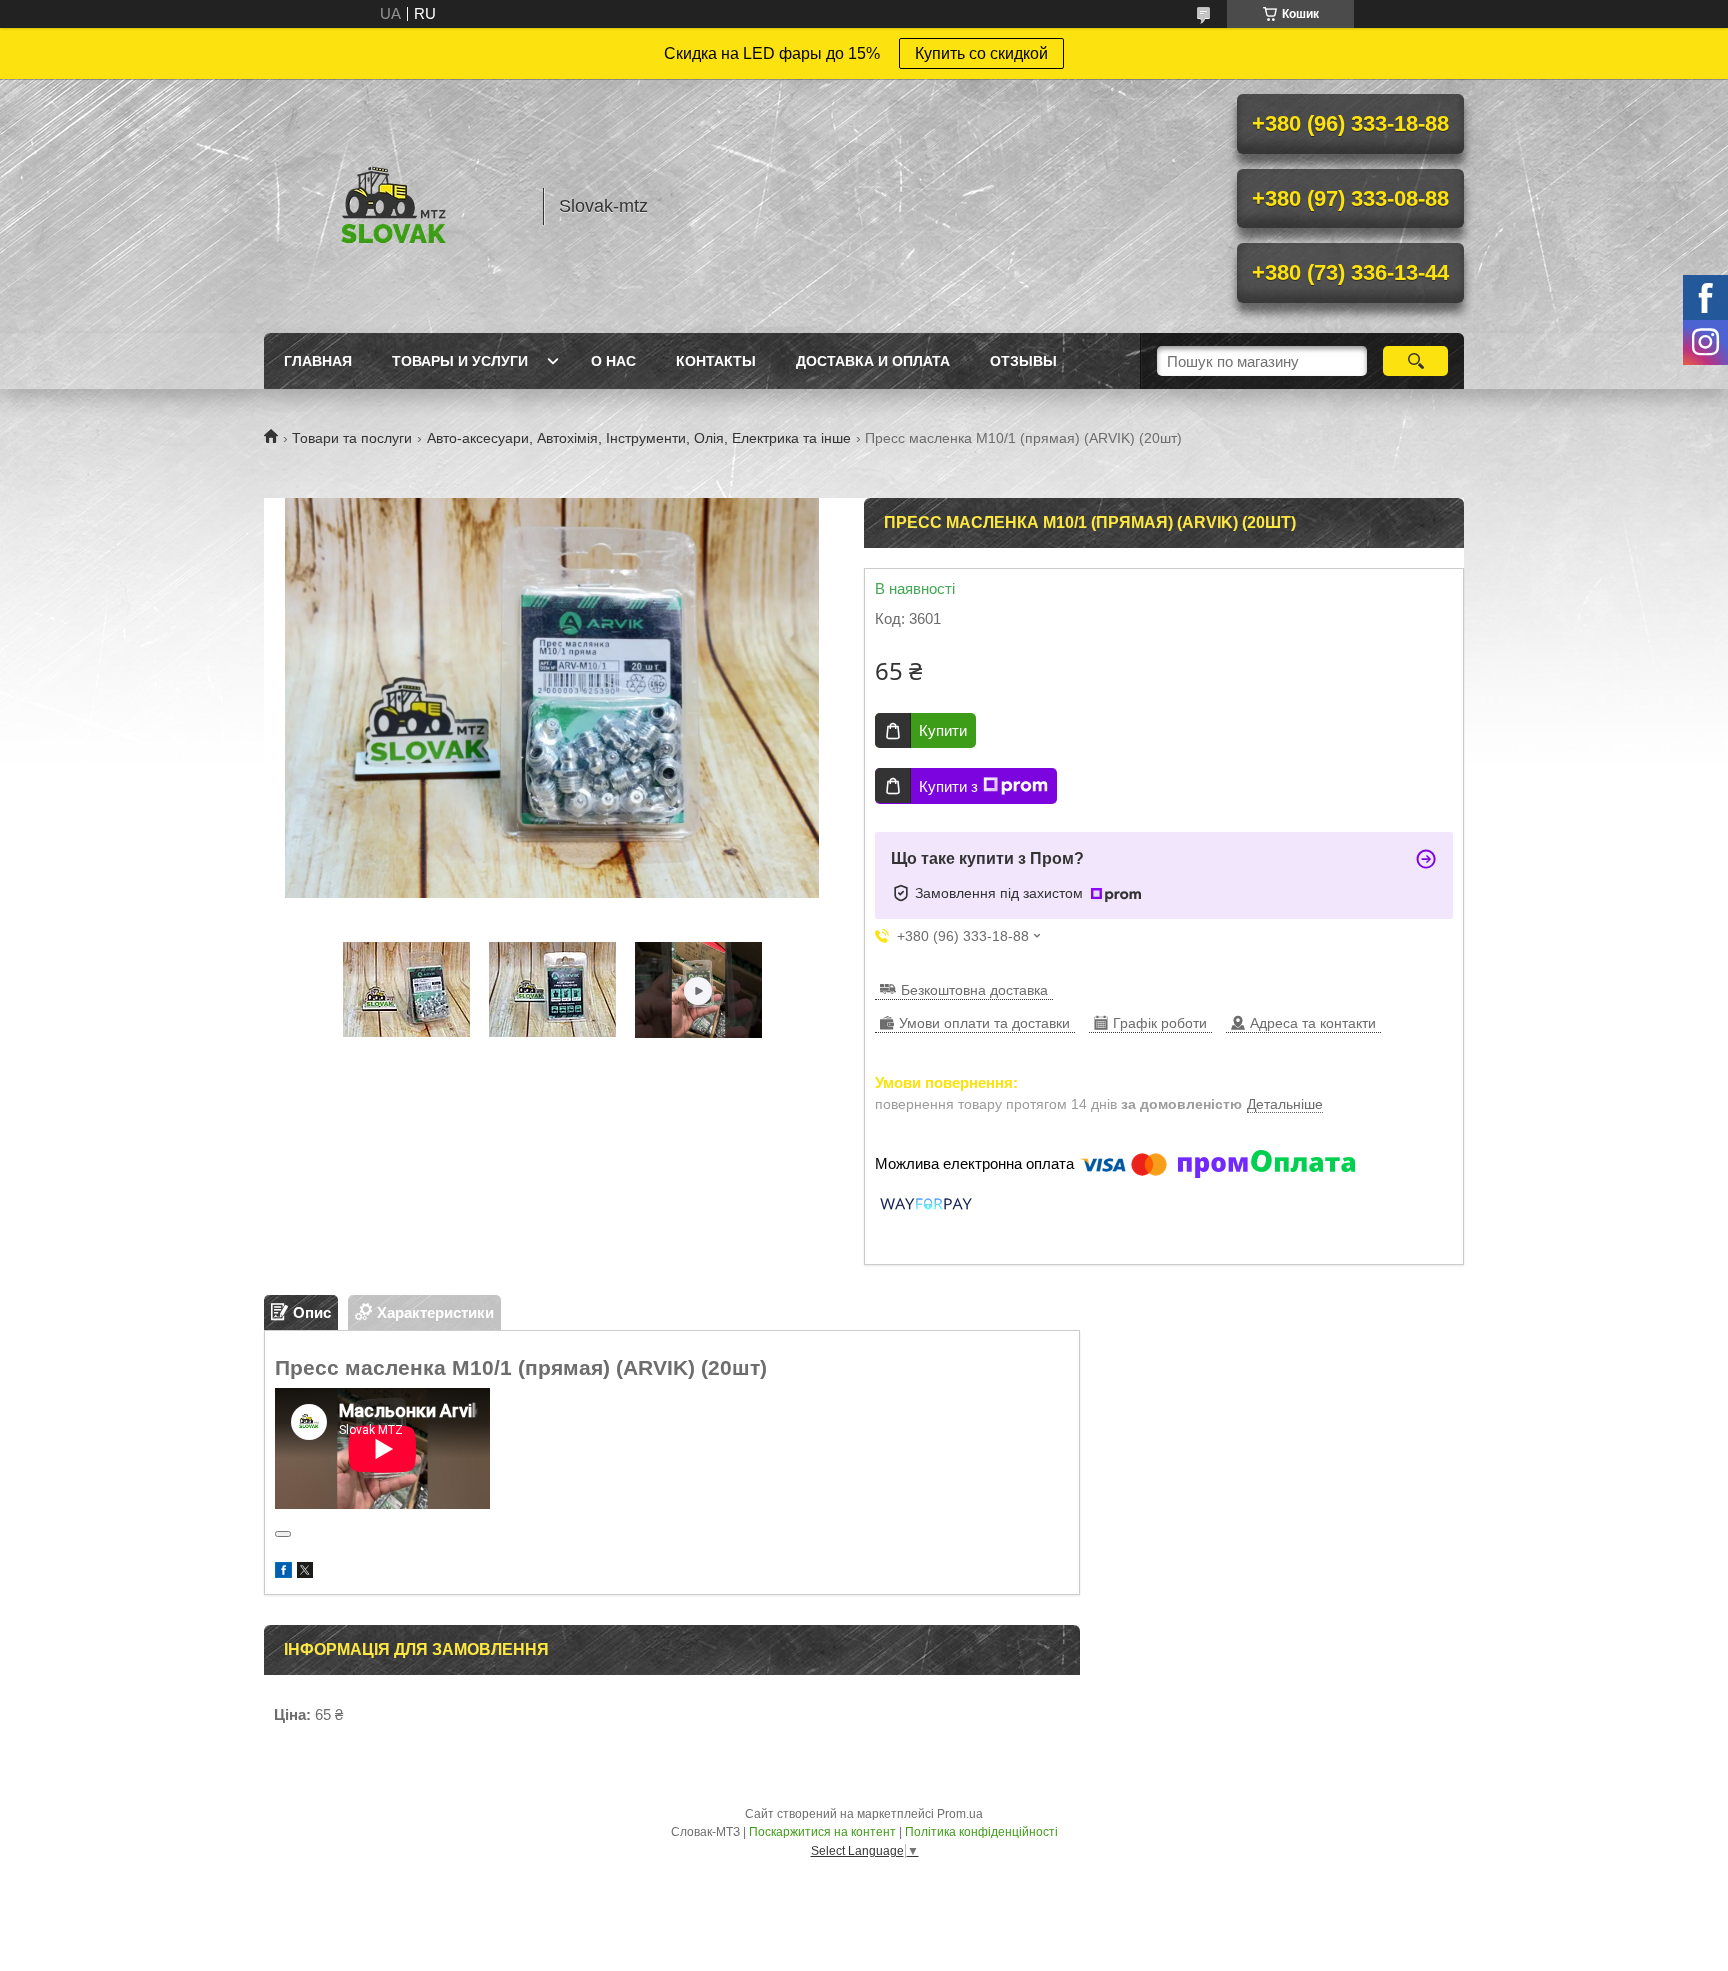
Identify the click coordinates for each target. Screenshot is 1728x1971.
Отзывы (1023, 361)
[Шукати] (1415, 361)
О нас (613, 361)
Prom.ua (960, 1814)
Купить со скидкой (981, 53)
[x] (305, 1572)
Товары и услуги (460, 361)
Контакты (716, 361)
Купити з (948, 786)
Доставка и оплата (873, 361)
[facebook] (283, 1572)
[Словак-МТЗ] (394, 206)
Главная (318, 361)
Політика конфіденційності (981, 1832)
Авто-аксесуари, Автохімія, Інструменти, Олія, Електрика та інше (639, 438)
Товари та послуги (352, 438)
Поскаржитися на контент (822, 1832)
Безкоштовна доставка (974, 990)
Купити (943, 730)
